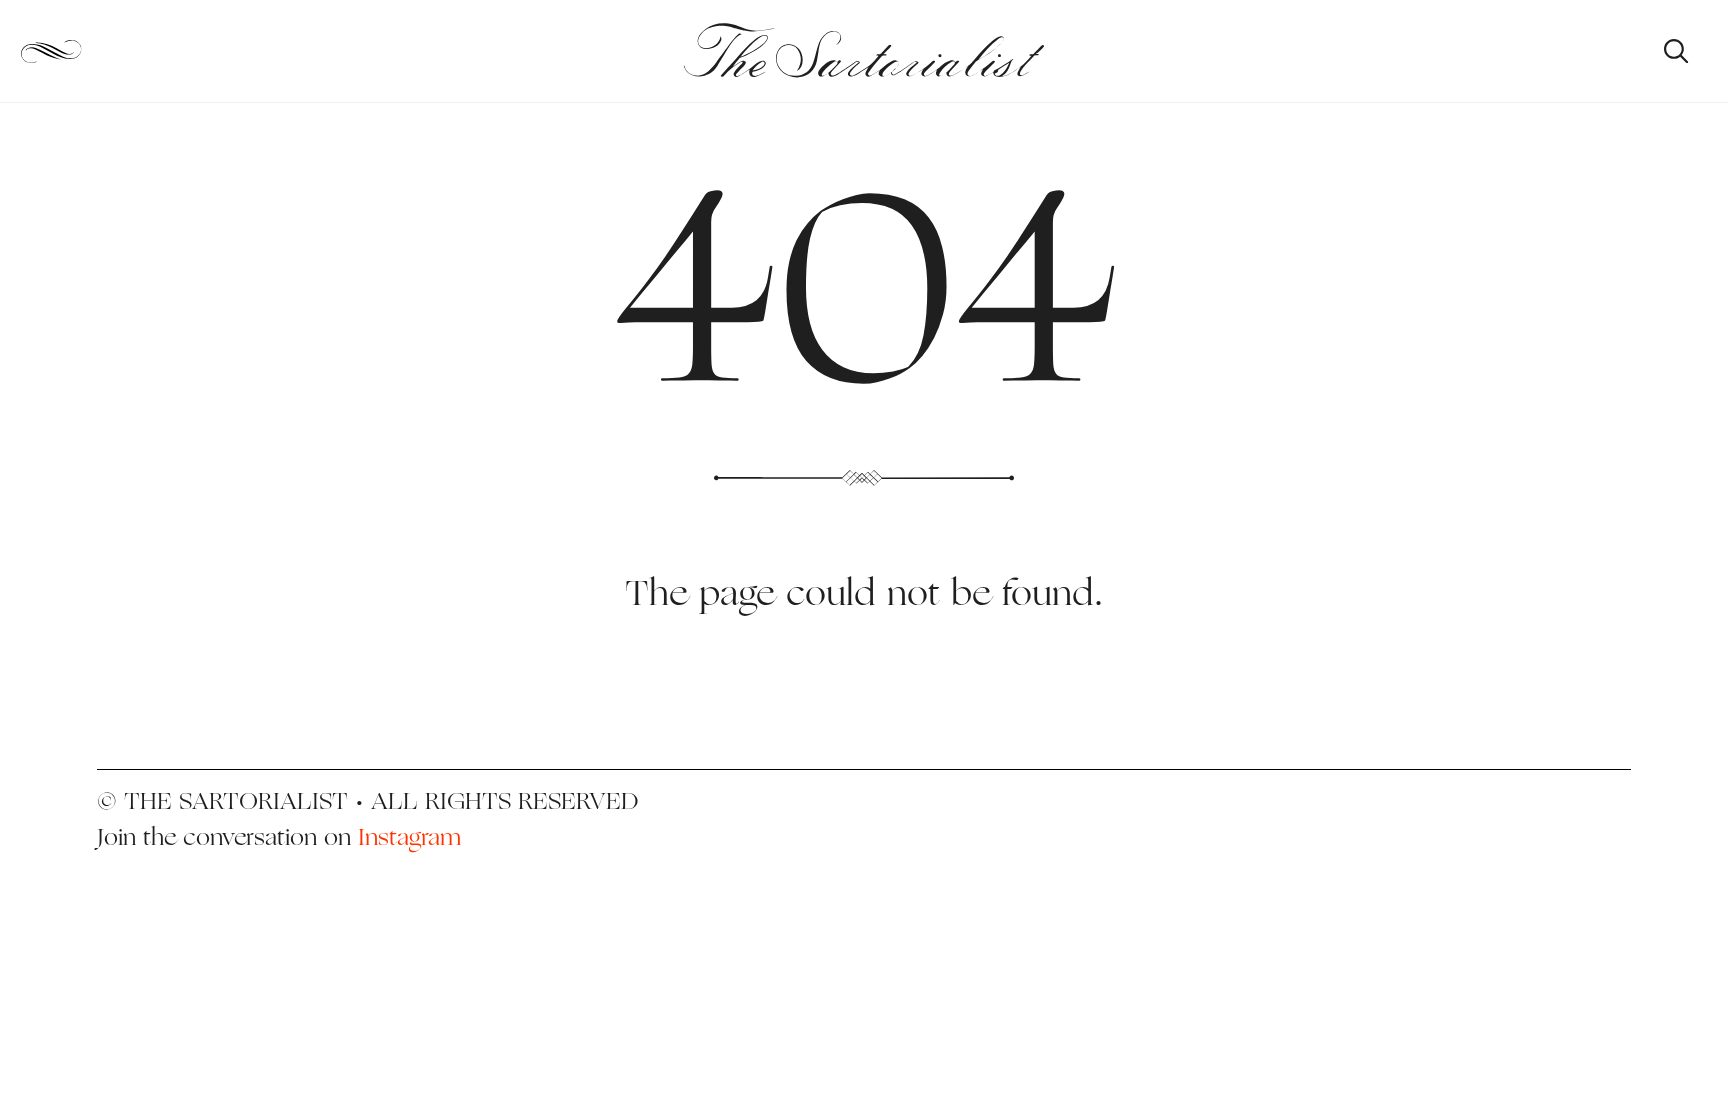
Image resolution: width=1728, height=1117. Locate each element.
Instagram (409, 836)
